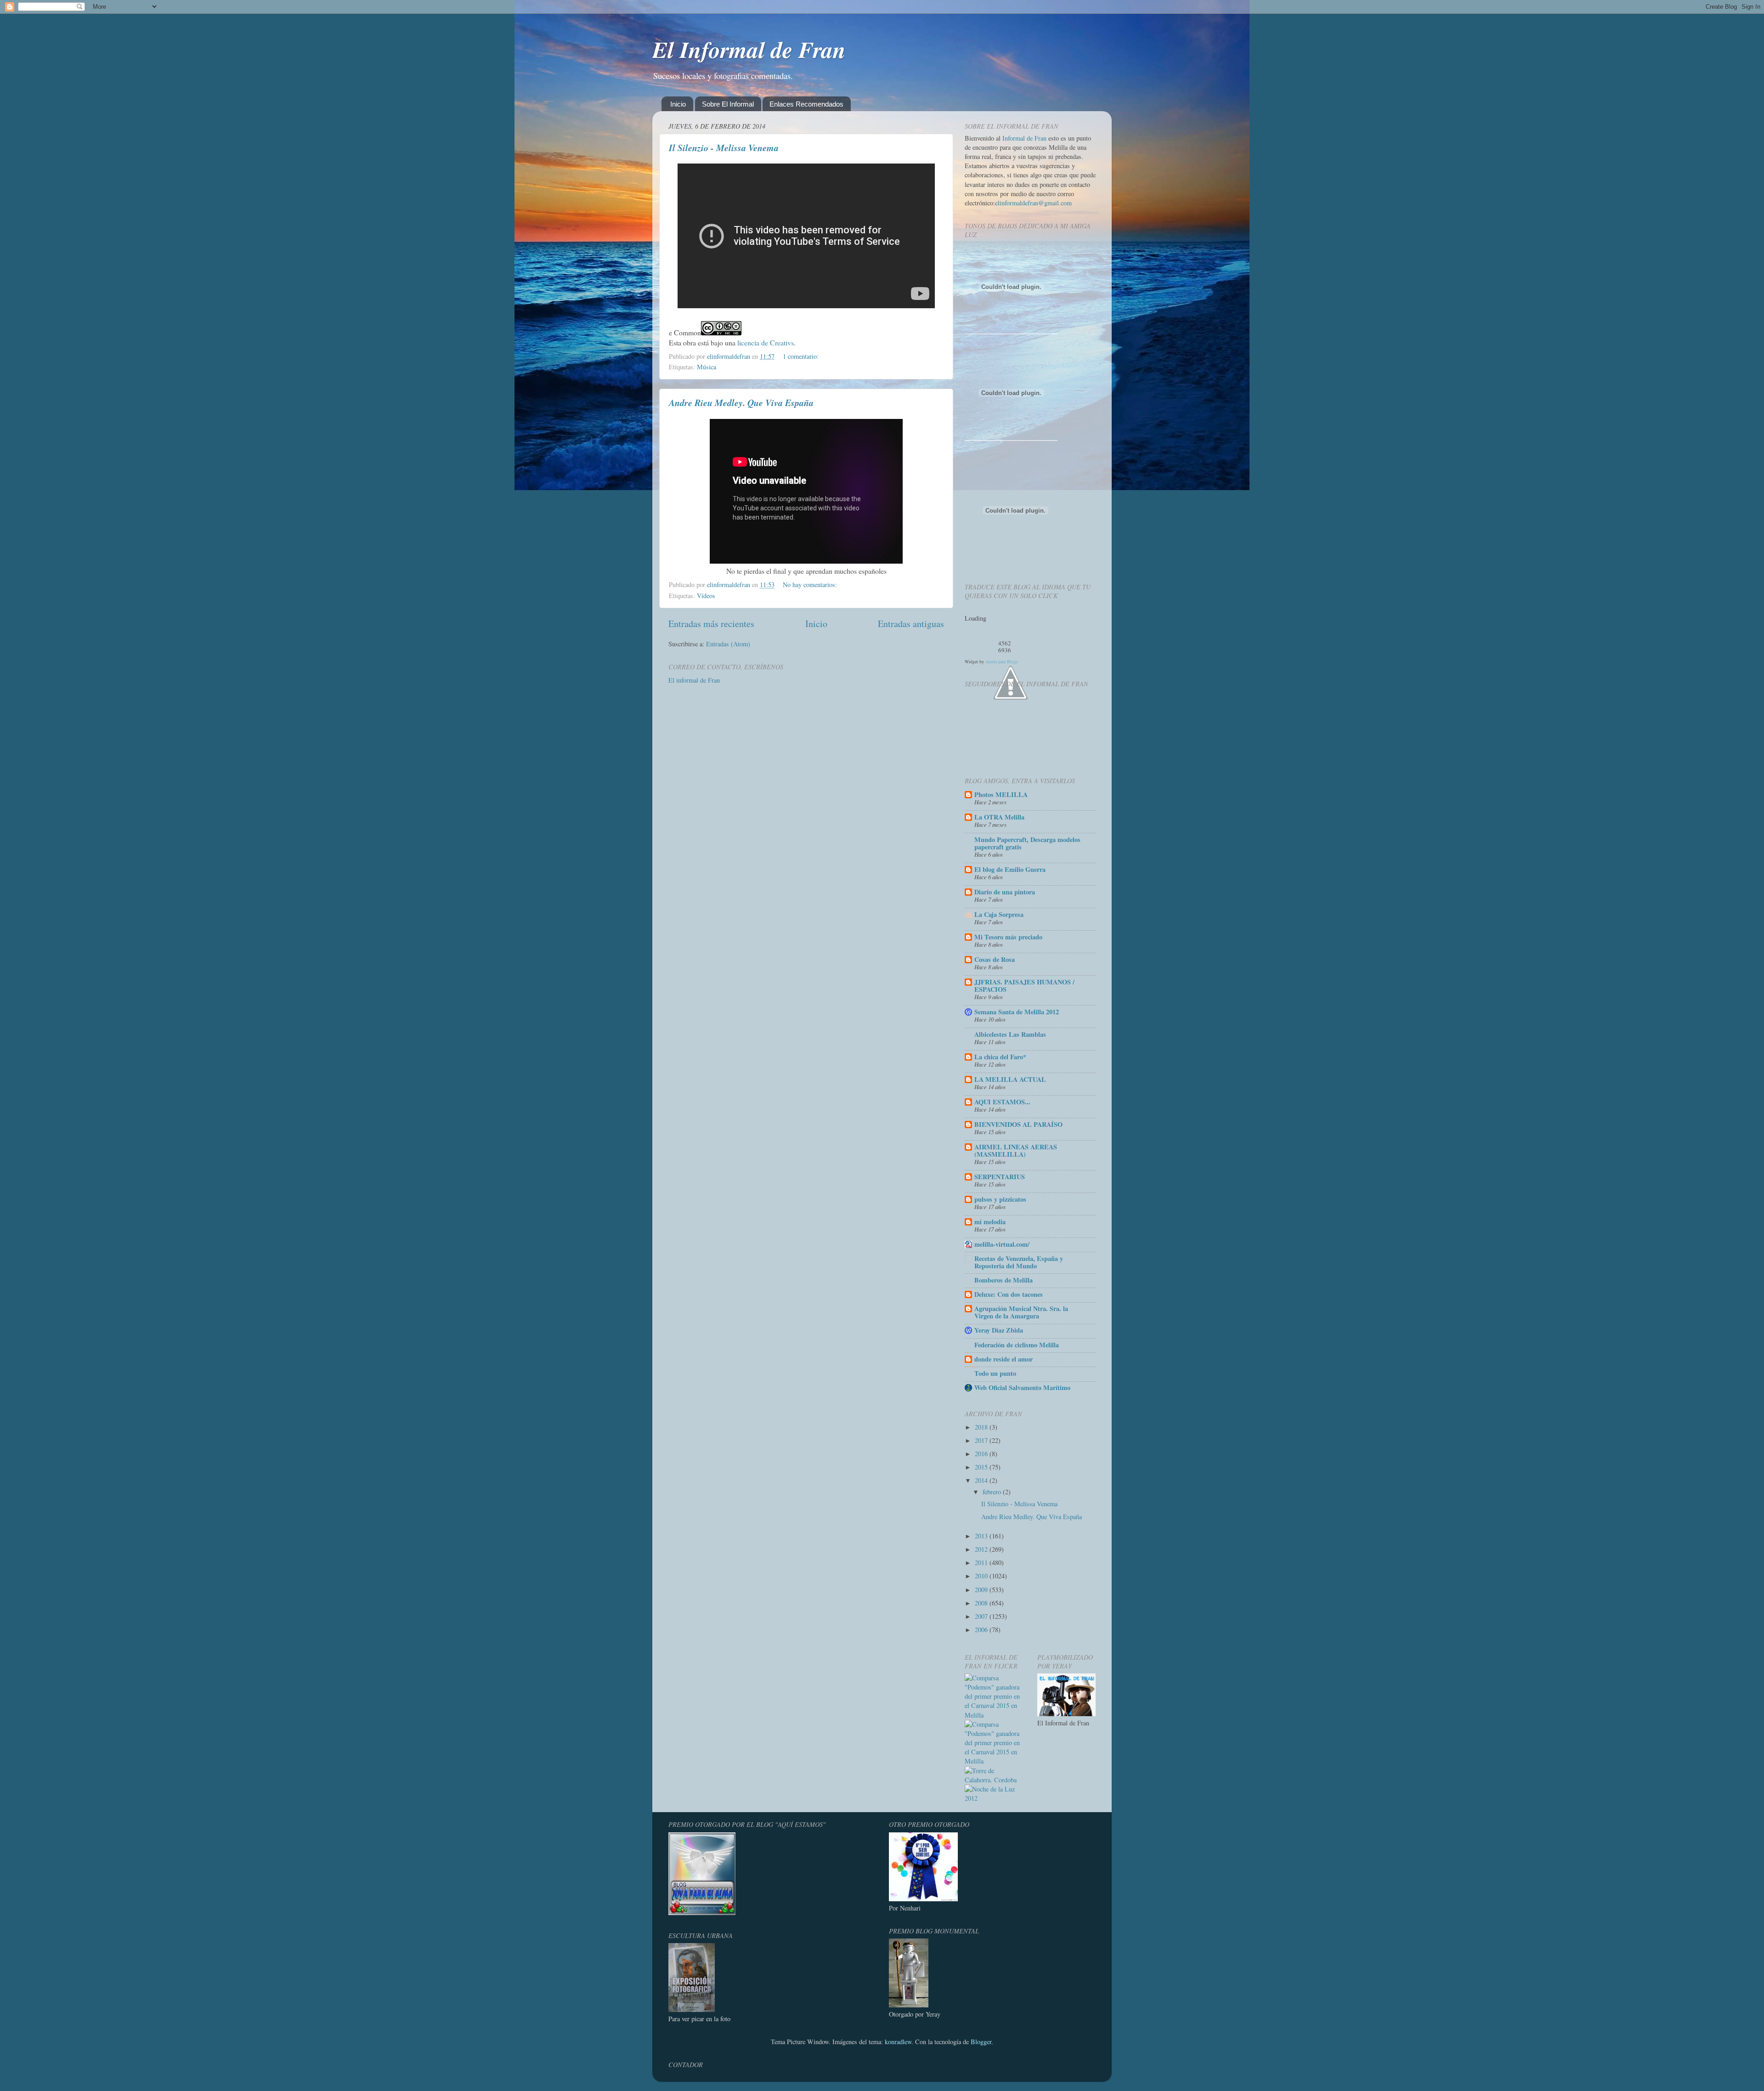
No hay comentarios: (811, 585)
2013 (982, 1536)
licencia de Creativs (766, 342)
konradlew (898, 2042)
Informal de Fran (1024, 138)
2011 (982, 1563)
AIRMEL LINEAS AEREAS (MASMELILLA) (1016, 1150)
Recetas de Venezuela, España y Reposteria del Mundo (1019, 1262)
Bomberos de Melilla (1004, 1280)
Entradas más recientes (711, 624)
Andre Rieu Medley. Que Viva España (741, 402)
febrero (993, 1492)
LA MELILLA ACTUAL (1010, 1079)
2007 (982, 1616)
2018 (982, 1427)
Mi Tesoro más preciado (1008, 937)
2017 (982, 1440)
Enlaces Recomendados (806, 104)
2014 (982, 1480)
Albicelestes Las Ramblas (1010, 1034)
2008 (982, 1603)
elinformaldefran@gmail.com (1033, 203)
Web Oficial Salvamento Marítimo (1022, 1387)
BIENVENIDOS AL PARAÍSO (1018, 1124)
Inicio (678, 104)
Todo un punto (995, 1373)
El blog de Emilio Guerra (1010, 869)
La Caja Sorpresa (999, 914)
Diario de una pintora (1005, 892)
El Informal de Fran (749, 49)
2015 (982, 1467)
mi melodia (990, 1222)
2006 (982, 1630)
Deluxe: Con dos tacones (1009, 1294)
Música (707, 367)
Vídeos (706, 596)
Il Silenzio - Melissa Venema (724, 147)
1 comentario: (802, 356)
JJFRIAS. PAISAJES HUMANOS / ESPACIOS (1024, 986)
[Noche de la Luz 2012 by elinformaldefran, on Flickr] (994, 1798)
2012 (982, 1549)
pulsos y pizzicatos (1000, 1199)
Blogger (981, 2042)
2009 (982, 1590)
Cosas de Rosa (995, 959)
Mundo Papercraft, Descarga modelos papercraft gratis (1027, 843)
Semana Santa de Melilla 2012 (1017, 1012)
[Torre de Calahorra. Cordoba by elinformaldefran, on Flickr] (994, 1780)
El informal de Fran (694, 680)
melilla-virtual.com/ (1002, 1244)
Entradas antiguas (911, 624)
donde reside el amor (1004, 1359)
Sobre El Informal (728, 104)
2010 (982, 1576)
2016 (982, 1454)
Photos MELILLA (1001, 794)
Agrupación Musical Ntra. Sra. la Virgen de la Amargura (1021, 1312)
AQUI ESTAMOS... (1002, 1102)
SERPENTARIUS (1000, 1177)
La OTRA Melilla (999, 817)
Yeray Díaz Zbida (999, 1330)
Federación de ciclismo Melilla (1017, 1345)
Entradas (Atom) (728, 644)
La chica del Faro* (1000, 1057)
